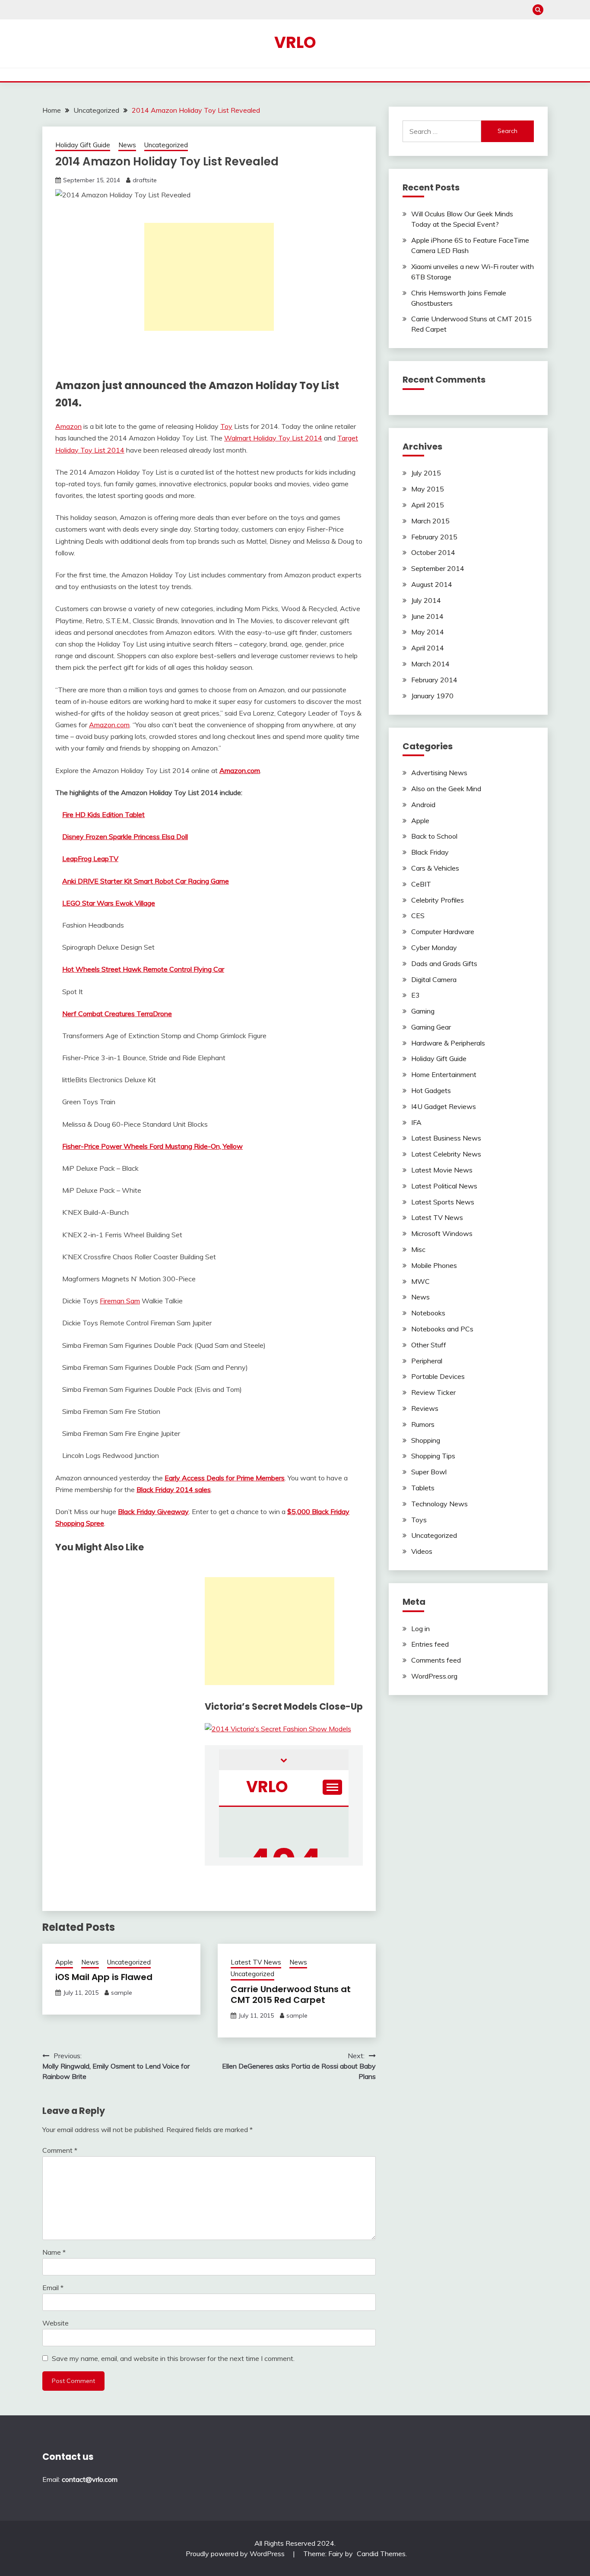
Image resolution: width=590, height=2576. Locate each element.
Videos (422, 1551)
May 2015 (428, 489)
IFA (416, 1122)
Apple (64, 1962)
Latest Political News (444, 1186)
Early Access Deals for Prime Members (225, 1478)
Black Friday (430, 852)
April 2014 (428, 648)
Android (423, 805)
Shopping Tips (433, 1456)
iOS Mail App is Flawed (104, 1977)
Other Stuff (429, 1345)
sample (122, 1993)
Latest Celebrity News (446, 1154)
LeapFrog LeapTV (90, 859)
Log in (420, 1629)
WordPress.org (434, 1676)
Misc (418, 1249)
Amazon (68, 426)
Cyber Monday (434, 947)
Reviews (425, 1408)
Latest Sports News (443, 1202)
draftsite (145, 180)
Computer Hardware (443, 932)
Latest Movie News (442, 1170)
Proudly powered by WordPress (236, 2554)
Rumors (423, 1424)
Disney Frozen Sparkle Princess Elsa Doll (125, 836)
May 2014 (428, 632)
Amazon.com (109, 725)
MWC (420, 1281)
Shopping (426, 1440)
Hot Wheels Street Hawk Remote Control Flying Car (143, 969)
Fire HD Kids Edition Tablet (103, 814)
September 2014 (438, 568)
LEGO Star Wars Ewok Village (109, 903)
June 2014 (427, 616)
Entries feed (430, 1644)
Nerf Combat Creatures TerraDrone (117, 1014)
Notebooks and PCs (442, 1329)
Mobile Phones (434, 1265)
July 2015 (426, 473)
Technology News (439, 1504)
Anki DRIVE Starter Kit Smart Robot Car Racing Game (146, 881)
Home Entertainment (444, 1074)
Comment (60, 2150)
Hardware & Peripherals (448, 1043)
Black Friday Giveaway (153, 1511)
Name (54, 2252)
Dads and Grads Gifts (444, 963)
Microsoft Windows (442, 1233)
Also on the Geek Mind (446, 789)
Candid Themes (381, 2554)
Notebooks (428, 1313)
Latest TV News (256, 1962)
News (127, 145)
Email (53, 2288)
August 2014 (432, 584)
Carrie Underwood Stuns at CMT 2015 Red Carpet (291, 1995)
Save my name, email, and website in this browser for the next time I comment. (173, 2358)
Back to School (434, 836)
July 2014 (426, 600)
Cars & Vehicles (435, 868)
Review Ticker (433, 1392)
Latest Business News (446, 1138)
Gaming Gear (431, 1027)
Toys (419, 1520)
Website (56, 2323)
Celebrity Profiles (438, 900)
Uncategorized (166, 145)
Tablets (423, 1488)
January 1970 (432, 696)
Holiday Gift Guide (83, 145)
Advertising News (439, 773)
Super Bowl (429, 1472)
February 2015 (434, 537)
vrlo (295, 42)
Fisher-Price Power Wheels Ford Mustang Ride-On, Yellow (152, 1146)
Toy (226, 426)
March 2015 (430, 521)
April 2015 (428, 505)
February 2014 (434, 680)
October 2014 (433, 552)
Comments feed (436, 1660)
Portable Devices (438, 1376)
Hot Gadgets (431, 1090)
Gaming (423, 1011)
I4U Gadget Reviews (444, 1106)
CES (418, 916)
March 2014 (430, 664)
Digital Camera (434, 979)
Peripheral (427, 1361)
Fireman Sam (120, 1301)
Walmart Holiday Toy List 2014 (273, 438)
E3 (416, 995)
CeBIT (421, 884)
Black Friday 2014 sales (174, 1489)
